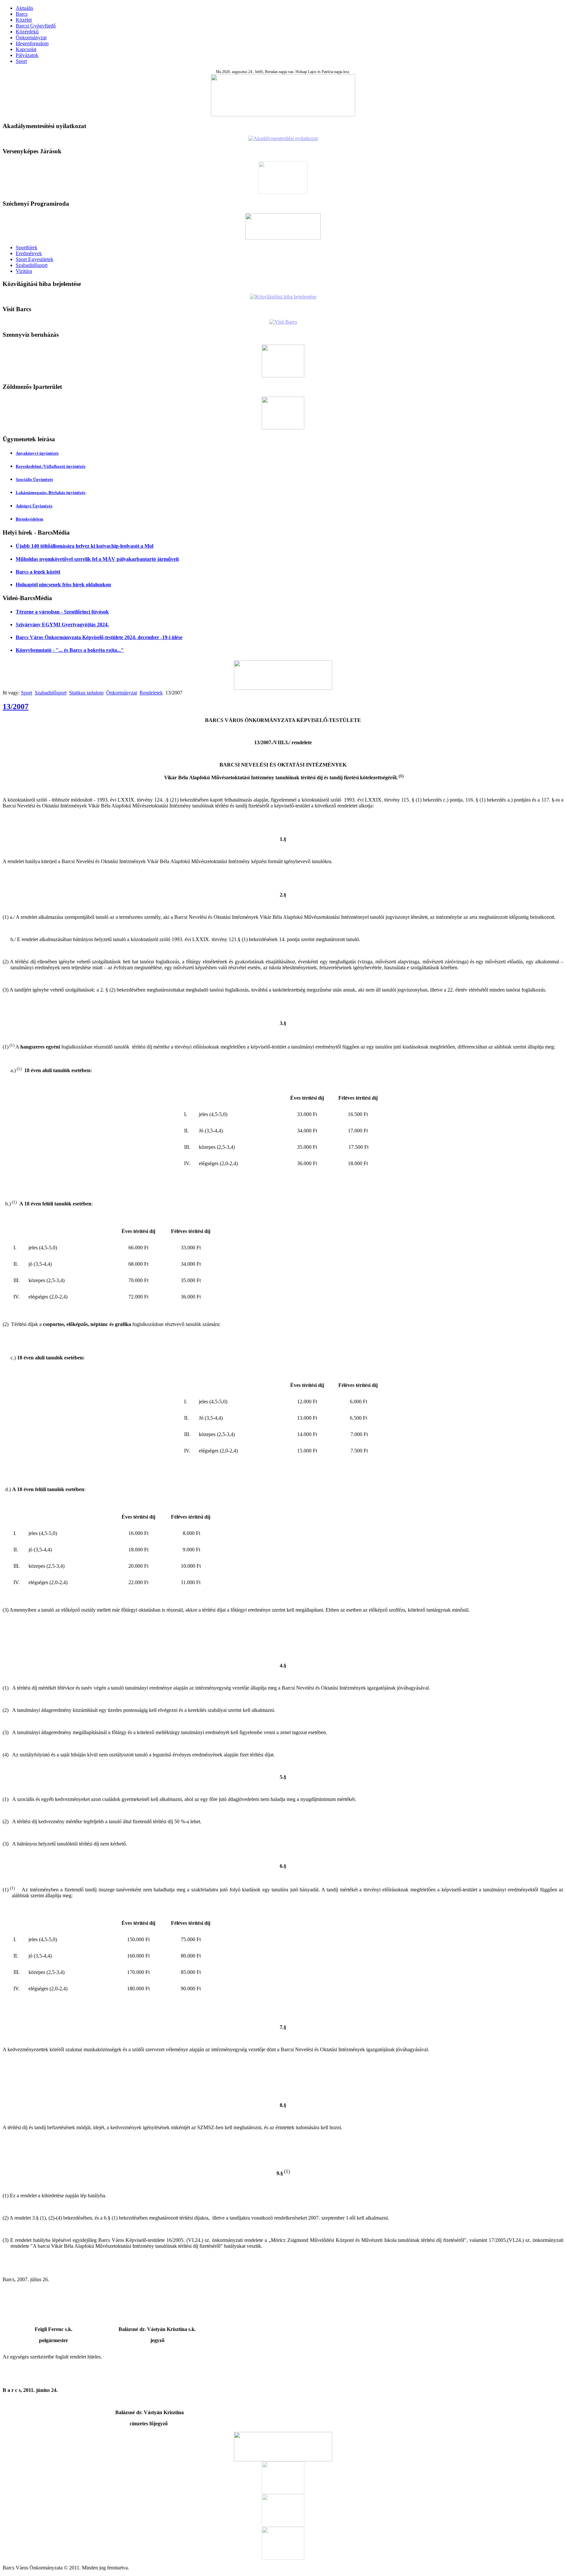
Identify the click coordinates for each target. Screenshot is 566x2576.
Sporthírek (27, 247)
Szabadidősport (32, 265)
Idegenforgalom (32, 43)
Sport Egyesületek (35, 259)
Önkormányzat (31, 38)
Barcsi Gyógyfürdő (36, 26)
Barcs (22, 14)
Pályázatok (27, 55)
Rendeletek (151, 693)
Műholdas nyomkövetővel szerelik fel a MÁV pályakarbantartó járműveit (97, 559)
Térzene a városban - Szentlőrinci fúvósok (62, 612)
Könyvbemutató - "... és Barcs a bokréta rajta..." (70, 650)
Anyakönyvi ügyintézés (37, 453)
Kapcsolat (26, 49)
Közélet (24, 20)
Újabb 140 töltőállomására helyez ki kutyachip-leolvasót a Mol (85, 546)
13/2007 (16, 707)
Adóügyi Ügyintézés (34, 506)
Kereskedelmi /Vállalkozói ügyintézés (51, 466)
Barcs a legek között (38, 572)
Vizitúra (24, 271)
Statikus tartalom (86, 693)
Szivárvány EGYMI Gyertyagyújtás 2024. (62, 625)
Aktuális (24, 8)
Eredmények (29, 253)
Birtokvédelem (29, 519)
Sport (21, 61)
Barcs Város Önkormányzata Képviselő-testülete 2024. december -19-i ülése (99, 637)
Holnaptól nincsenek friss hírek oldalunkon (63, 585)
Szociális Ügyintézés (34, 479)
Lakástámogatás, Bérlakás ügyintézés (51, 492)
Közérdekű (27, 32)
